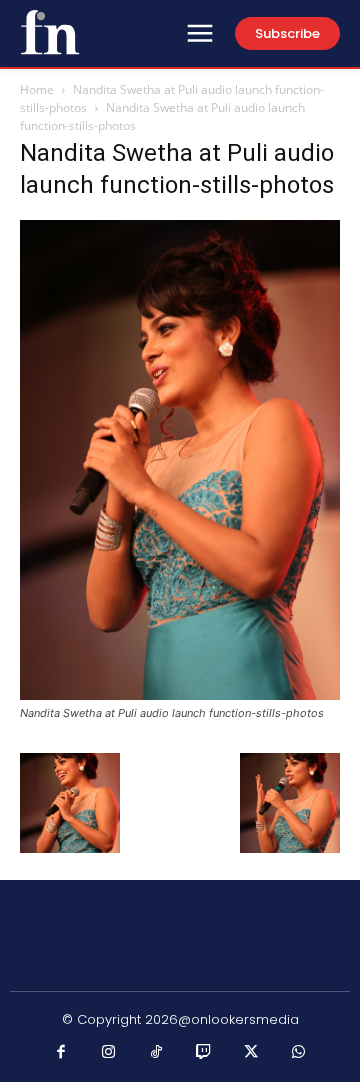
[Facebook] (62, 1053)
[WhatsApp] (299, 1053)
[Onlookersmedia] (50, 32)
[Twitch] (204, 1053)
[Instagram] (109, 1053)
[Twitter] (252, 1053)
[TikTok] (157, 1053)
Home (37, 89)
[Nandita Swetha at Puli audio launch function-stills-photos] (180, 694)
